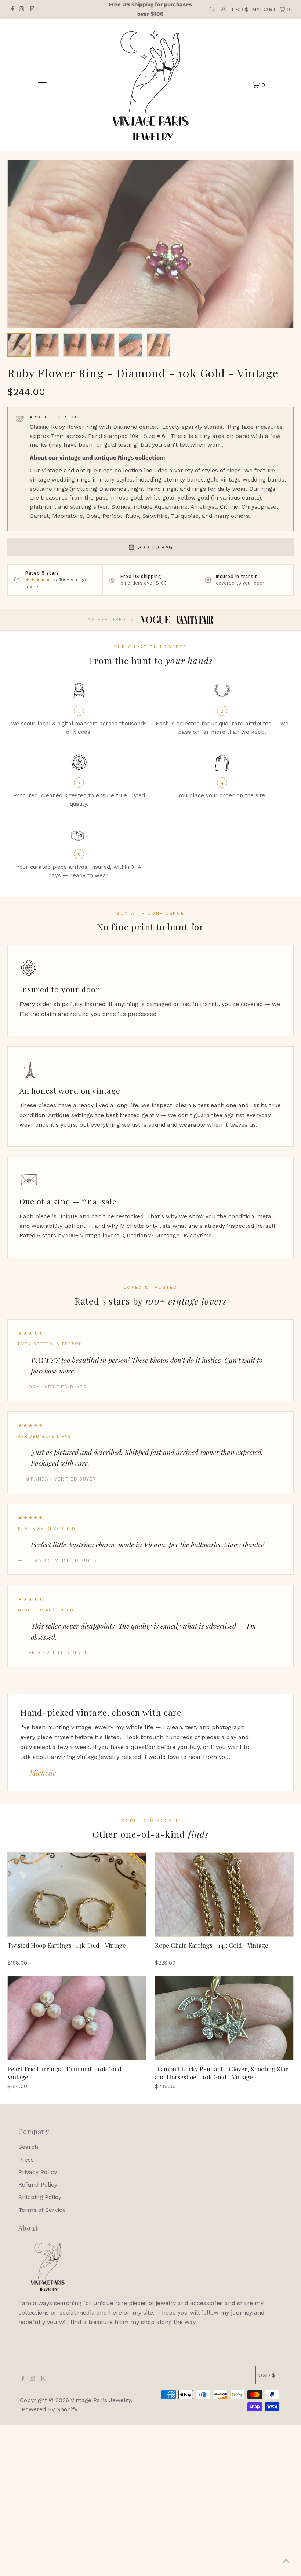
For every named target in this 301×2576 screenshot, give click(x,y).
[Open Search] (213, 10)
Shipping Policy (40, 2197)
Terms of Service (42, 2210)
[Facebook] (12, 10)
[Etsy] (32, 10)
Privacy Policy (38, 2172)
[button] (19, 345)
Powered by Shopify (50, 2409)
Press (26, 2160)
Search (28, 2147)
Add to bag (155, 547)
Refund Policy (38, 2185)
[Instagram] (22, 10)
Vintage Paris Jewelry (101, 2400)
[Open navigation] (42, 85)
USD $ (240, 10)
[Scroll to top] (286, 2561)
